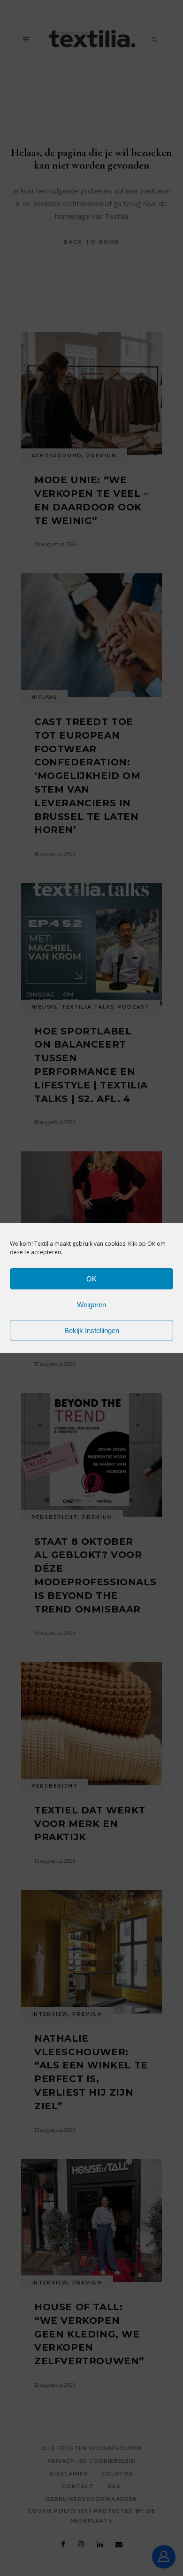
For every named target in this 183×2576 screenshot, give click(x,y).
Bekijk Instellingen (92, 1330)
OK (91, 1279)
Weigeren (91, 1305)
